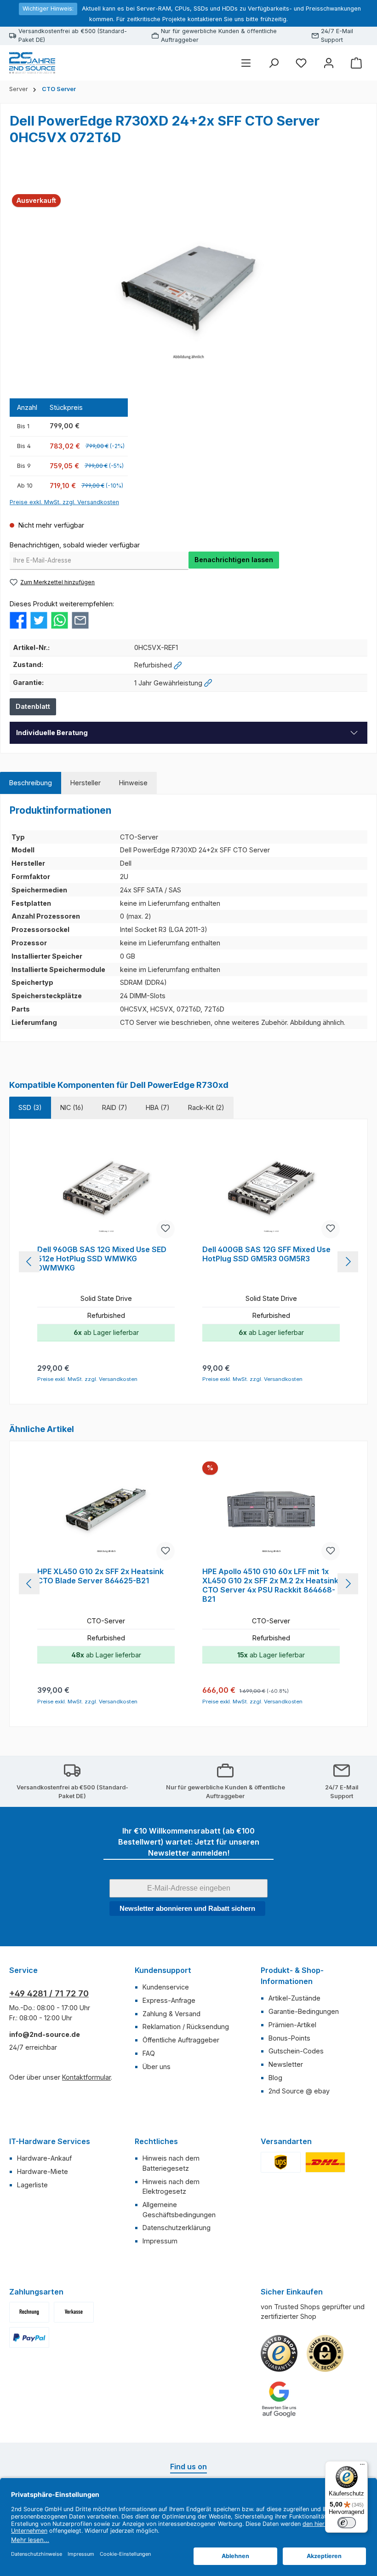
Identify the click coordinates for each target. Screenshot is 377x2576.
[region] (188, 288)
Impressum (160, 2241)
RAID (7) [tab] (115, 1107)
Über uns (157, 2067)
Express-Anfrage (169, 2000)
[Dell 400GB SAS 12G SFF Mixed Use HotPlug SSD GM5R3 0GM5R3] (271, 1190)
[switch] (347, 2523)
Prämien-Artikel (292, 2025)
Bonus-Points (289, 2038)
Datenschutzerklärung (177, 2228)
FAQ (149, 2053)
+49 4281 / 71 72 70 (49, 1993)
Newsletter (286, 2064)
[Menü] (246, 63)
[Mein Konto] (329, 63)
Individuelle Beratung (52, 733)
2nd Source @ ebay (299, 2091)
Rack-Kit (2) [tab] (206, 1107)
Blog (275, 2078)
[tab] (31, 783)
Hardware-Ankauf (44, 2158)
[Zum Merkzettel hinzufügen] (166, 1229)
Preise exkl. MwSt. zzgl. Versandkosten (64, 502)
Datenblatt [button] (33, 706)
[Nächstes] (348, 1262)
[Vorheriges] (29, 1262)
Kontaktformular (86, 2077)
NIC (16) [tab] (72, 1107)
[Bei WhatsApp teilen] (60, 619)
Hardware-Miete (43, 2171)
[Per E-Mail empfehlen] (80, 619)
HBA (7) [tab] (158, 1107)
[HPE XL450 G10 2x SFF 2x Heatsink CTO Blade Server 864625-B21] (106, 1512)
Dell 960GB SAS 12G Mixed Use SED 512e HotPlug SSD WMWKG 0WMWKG (102, 1259)
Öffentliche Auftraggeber (181, 2040)
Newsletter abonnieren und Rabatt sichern (187, 1908)
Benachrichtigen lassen (234, 560)
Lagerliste (32, 2185)
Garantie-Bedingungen (304, 2011)
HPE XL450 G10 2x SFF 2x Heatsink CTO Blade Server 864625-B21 (100, 1576)
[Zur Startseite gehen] (32, 63)
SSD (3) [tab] (30, 1107)
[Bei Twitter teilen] (39, 619)
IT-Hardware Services (50, 2141)
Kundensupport (163, 1970)
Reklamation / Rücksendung (186, 2027)
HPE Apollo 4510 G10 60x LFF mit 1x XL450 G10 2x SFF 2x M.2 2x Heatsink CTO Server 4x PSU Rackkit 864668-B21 (270, 1585)
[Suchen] (274, 63)
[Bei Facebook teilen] (18, 619)
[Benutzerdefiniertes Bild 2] (325, 2162)
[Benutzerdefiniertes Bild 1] (281, 2162)
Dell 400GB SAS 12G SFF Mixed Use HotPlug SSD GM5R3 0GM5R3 (266, 1254)
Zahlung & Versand (171, 2014)
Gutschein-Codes (296, 2051)
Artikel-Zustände (294, 1998)
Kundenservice (166, 1987)
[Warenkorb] (356, 63)
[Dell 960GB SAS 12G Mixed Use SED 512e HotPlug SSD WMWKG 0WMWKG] (106, 1190)
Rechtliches (156, 2141)
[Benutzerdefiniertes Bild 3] (29, 2337)
